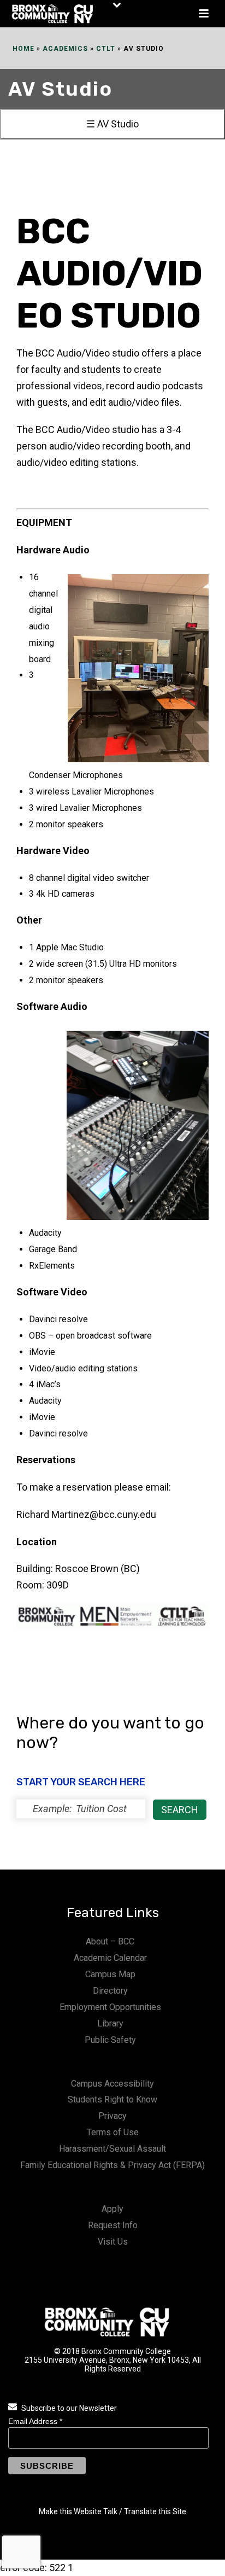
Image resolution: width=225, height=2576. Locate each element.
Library (110, 2023)
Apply (112, 2209)
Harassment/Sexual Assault (112, 2149)
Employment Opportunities (110, 2007)
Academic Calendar (110, 1958)
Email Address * (35, 2421)
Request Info (113, 2225)
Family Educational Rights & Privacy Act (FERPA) (112, 2165)
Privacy (112, 2116)
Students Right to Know (112, 2099)
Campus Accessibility (112, 2084)
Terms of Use (113, 2132)
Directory (110, 1991)
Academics (65, 49)
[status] (81, 1809)
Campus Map (110, 1974)
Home (23, 49)
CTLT (106, 49)
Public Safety (110, 2040)
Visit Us (113, 2242)
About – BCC (110, 1941)
